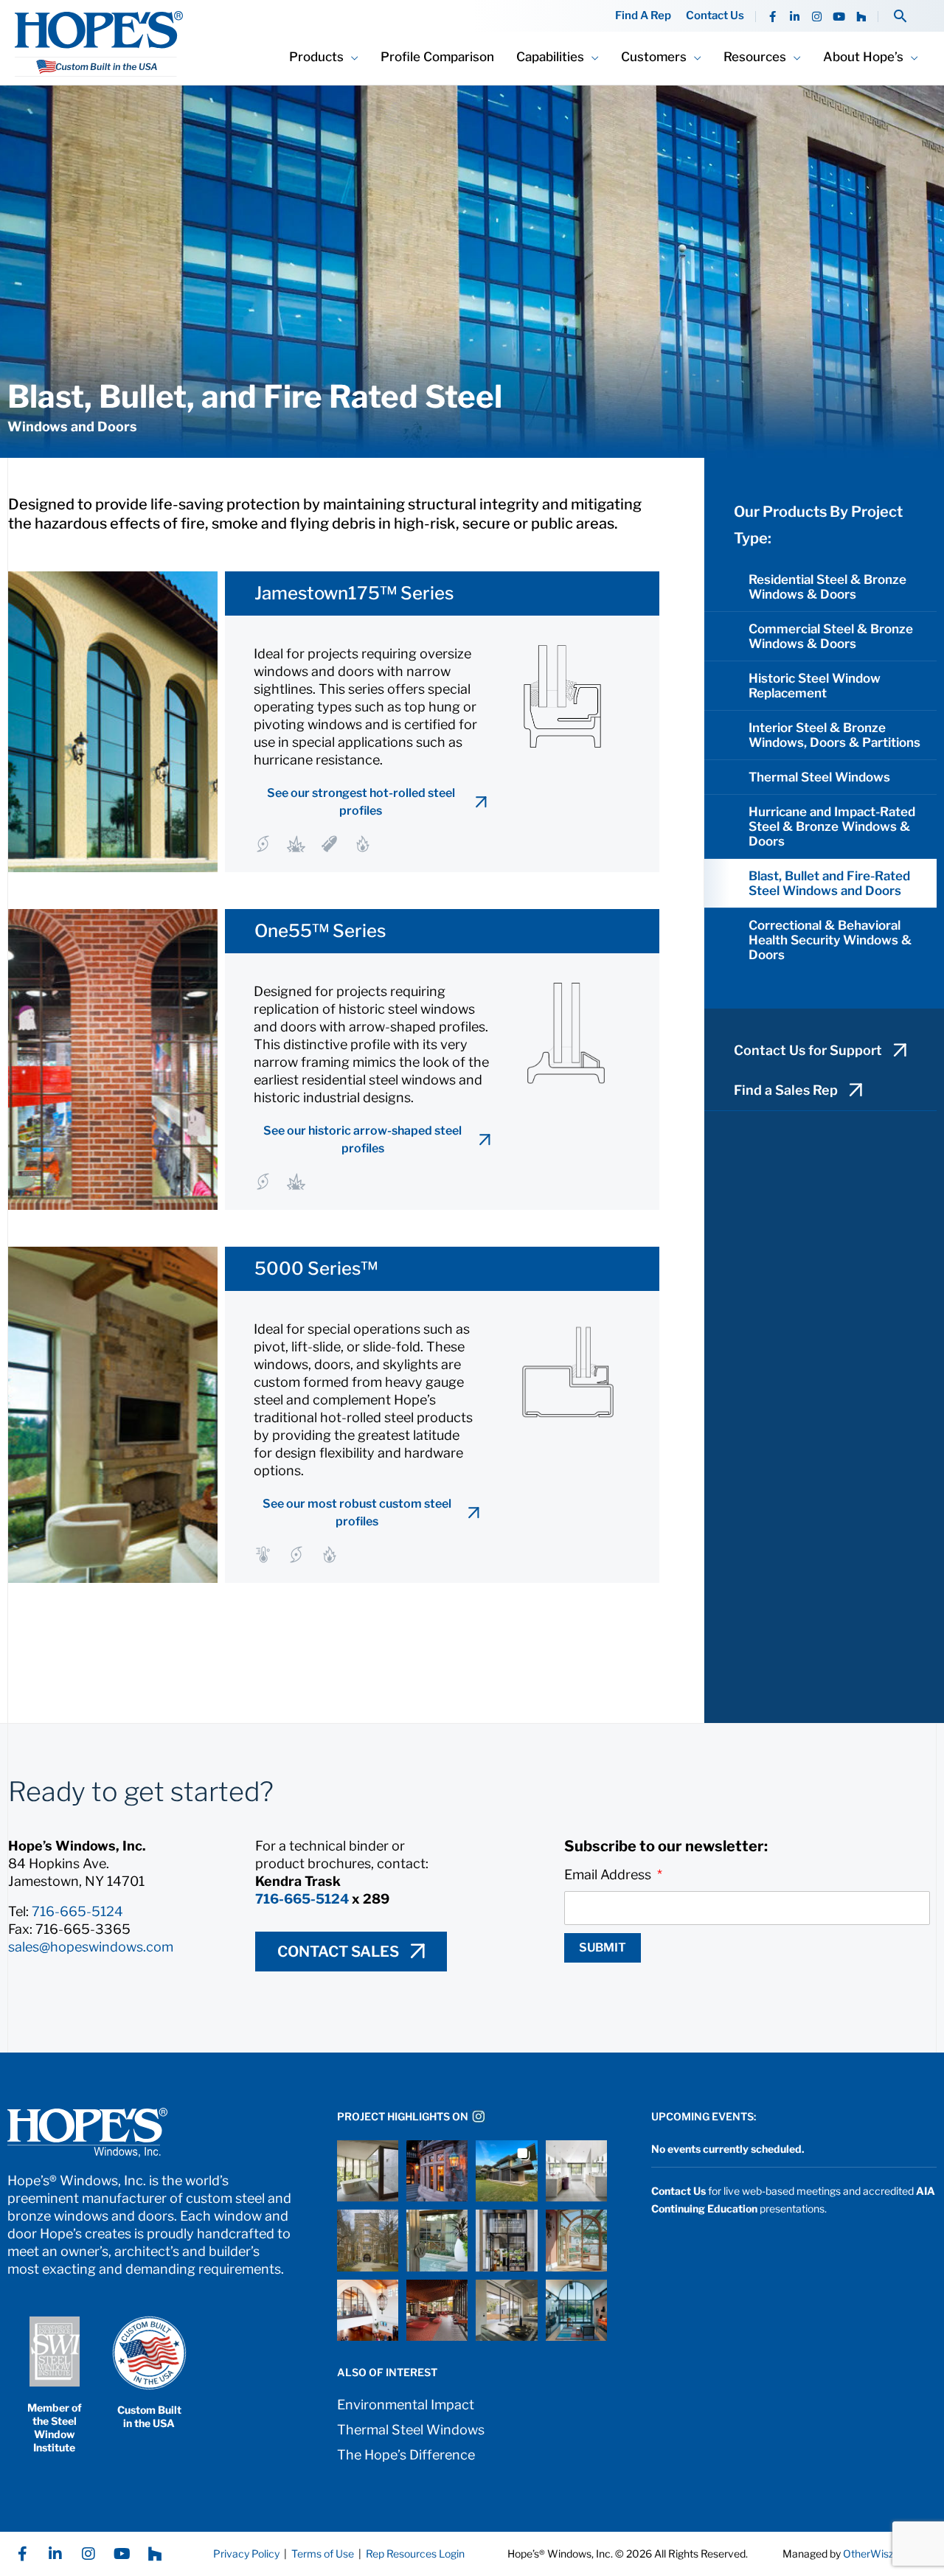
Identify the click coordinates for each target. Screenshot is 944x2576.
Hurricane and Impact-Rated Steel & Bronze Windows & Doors (832, 826)
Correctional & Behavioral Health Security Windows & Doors (830, 940)
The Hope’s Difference (406, 2455)
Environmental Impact (406, 2405)
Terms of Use (322, 2554)
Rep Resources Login (415, 2554)
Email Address (609, 1874)
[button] (900, 16)
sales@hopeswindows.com (91, 1947)
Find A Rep (643, 16)
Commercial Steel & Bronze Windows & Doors (831, 636)
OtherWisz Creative (890, 2554)
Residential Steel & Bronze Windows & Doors (827, 587)
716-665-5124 (77, 1911)
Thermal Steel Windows (819, 777)
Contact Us (715, 16)
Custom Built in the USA (149, 2416)
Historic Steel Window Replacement (815, 686)
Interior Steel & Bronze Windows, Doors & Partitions (834, 735)
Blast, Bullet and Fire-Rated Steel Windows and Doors (829, 883)
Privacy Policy (246, 2554)
